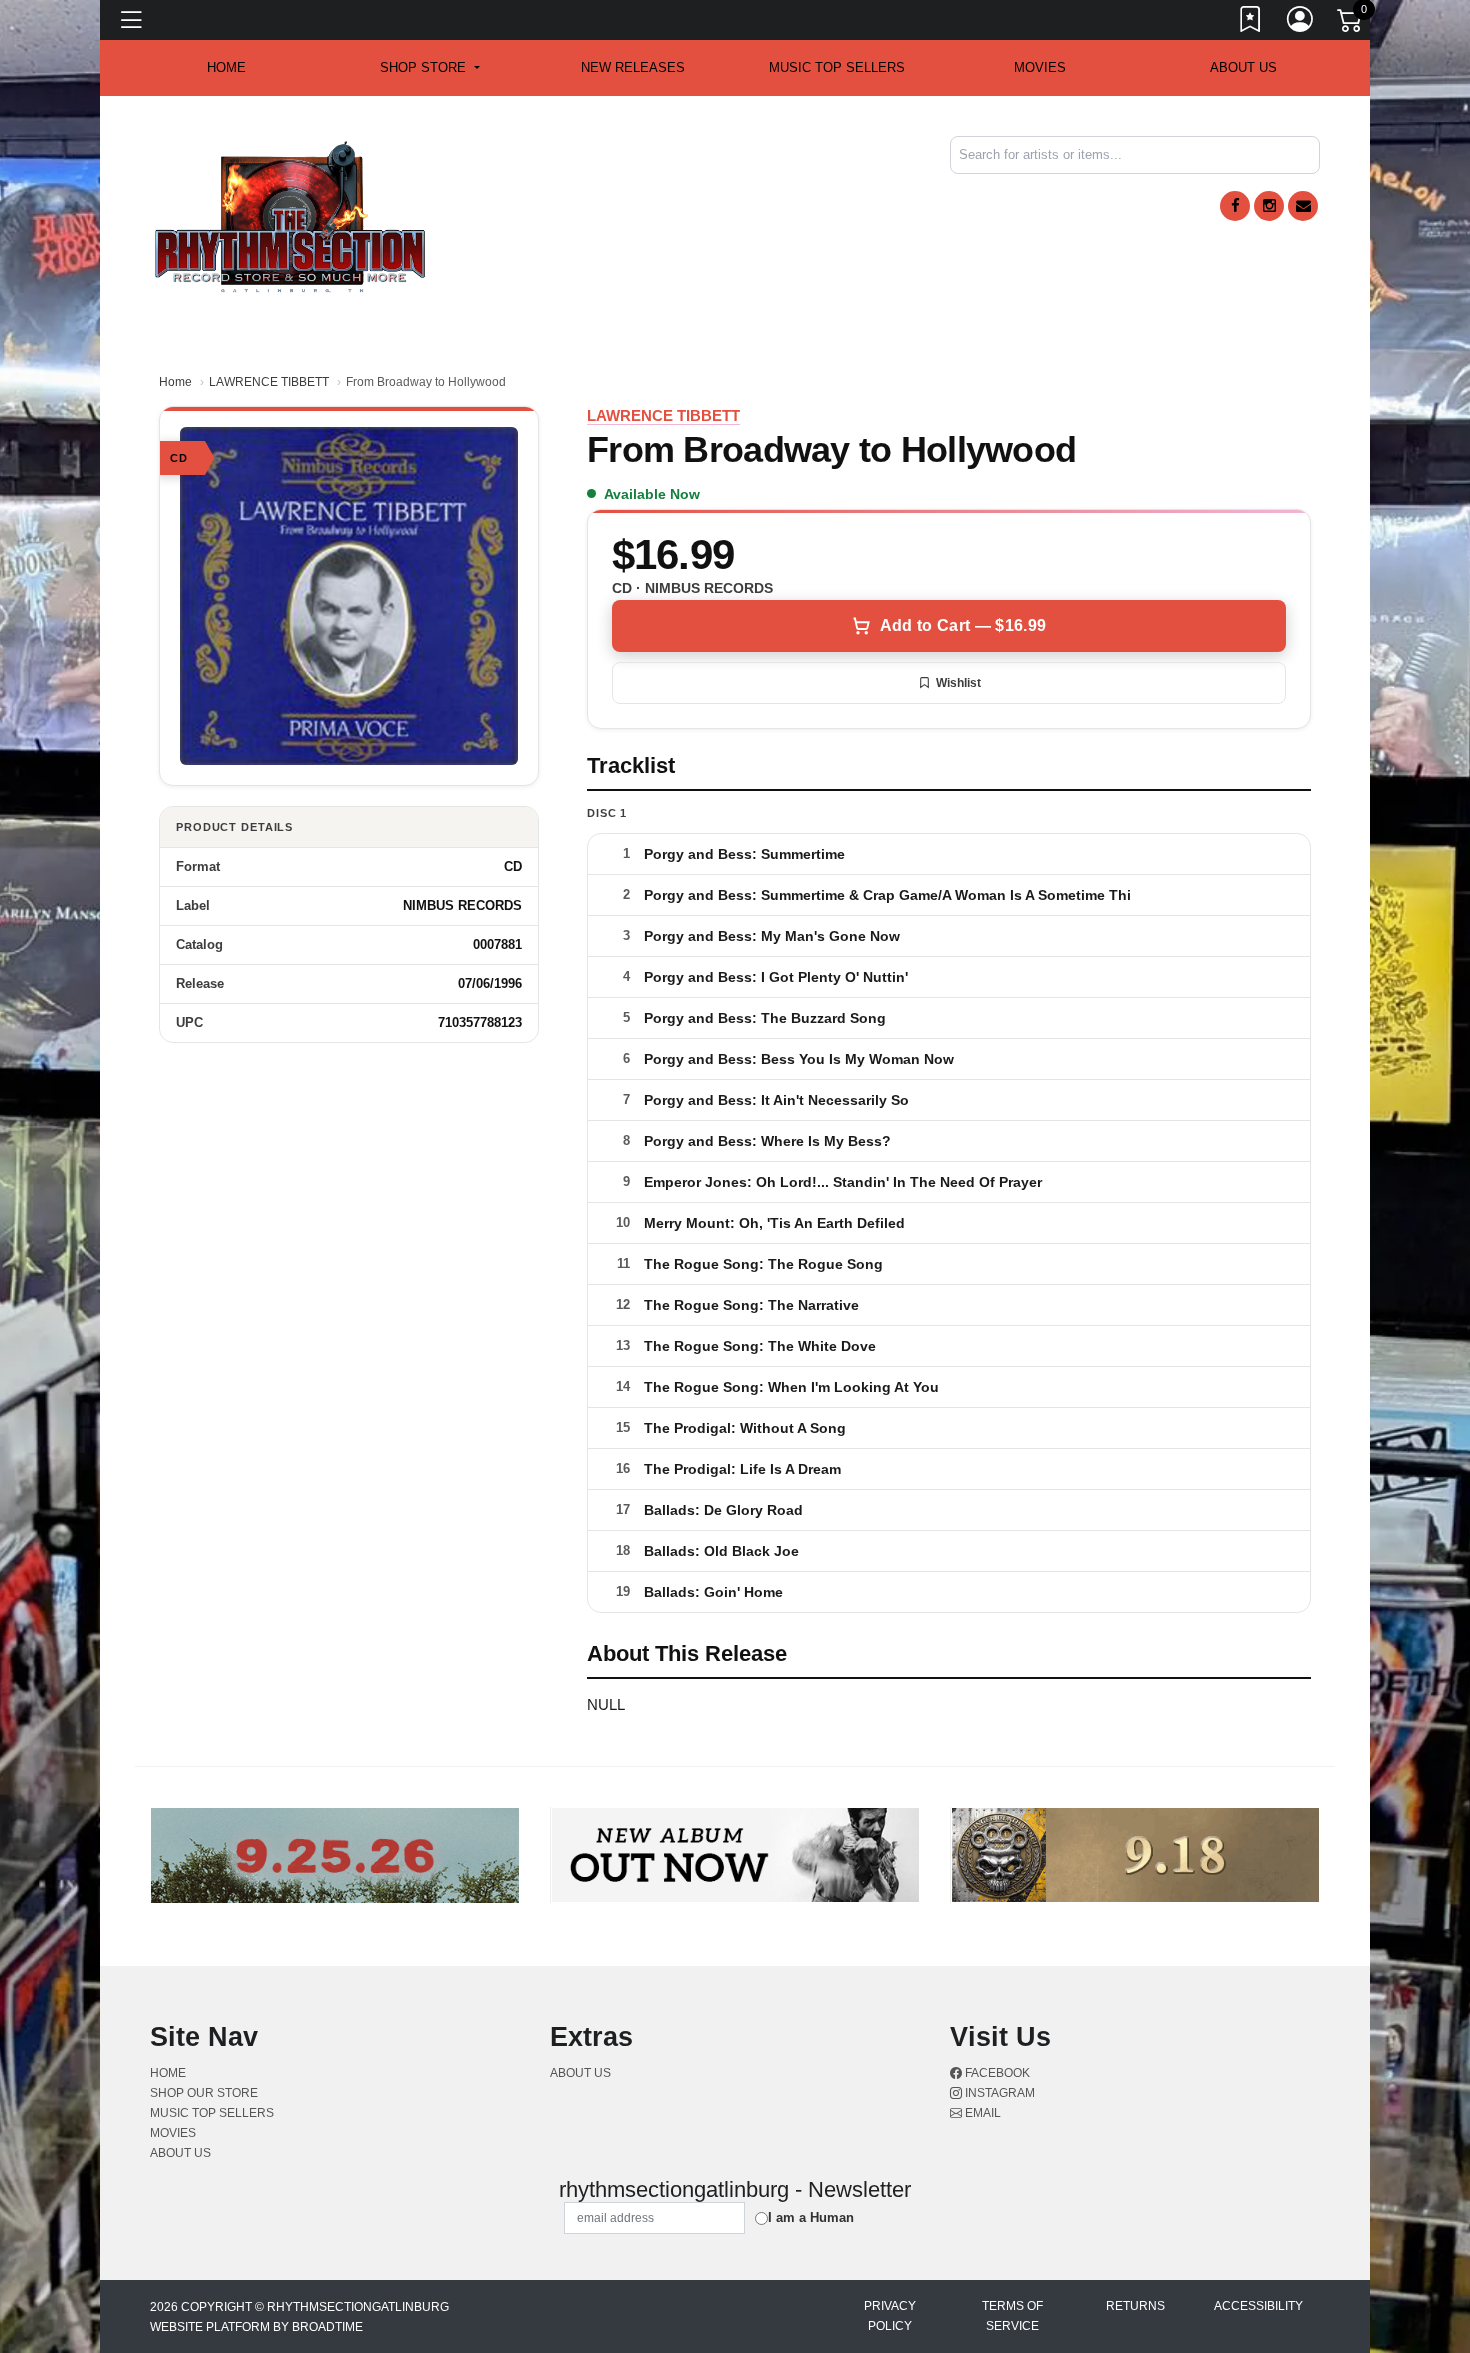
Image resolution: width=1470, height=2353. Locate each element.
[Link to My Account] (1301, 23)
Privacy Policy (890, 2316)
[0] (1351, 24)
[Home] (290, 215)
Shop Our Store (204, 2093)
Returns (1135, 2306)
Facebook (996, 2073)
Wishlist (958, 683)
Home (175, 382)
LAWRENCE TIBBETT (269, 382)
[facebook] (1235, 206)
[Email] (1303, 206)
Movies (1040, 67)
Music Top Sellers (837, 67)
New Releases (633, 67)
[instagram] (1269, 206)
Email (981, 2113)
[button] (429, 68)
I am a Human (811, 2217)
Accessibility (1258, 2306)
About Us (1243, 67)
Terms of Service (1012, 2316)
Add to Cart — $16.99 (963, 625)
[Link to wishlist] (1251, 23)
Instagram (998, 2093)
